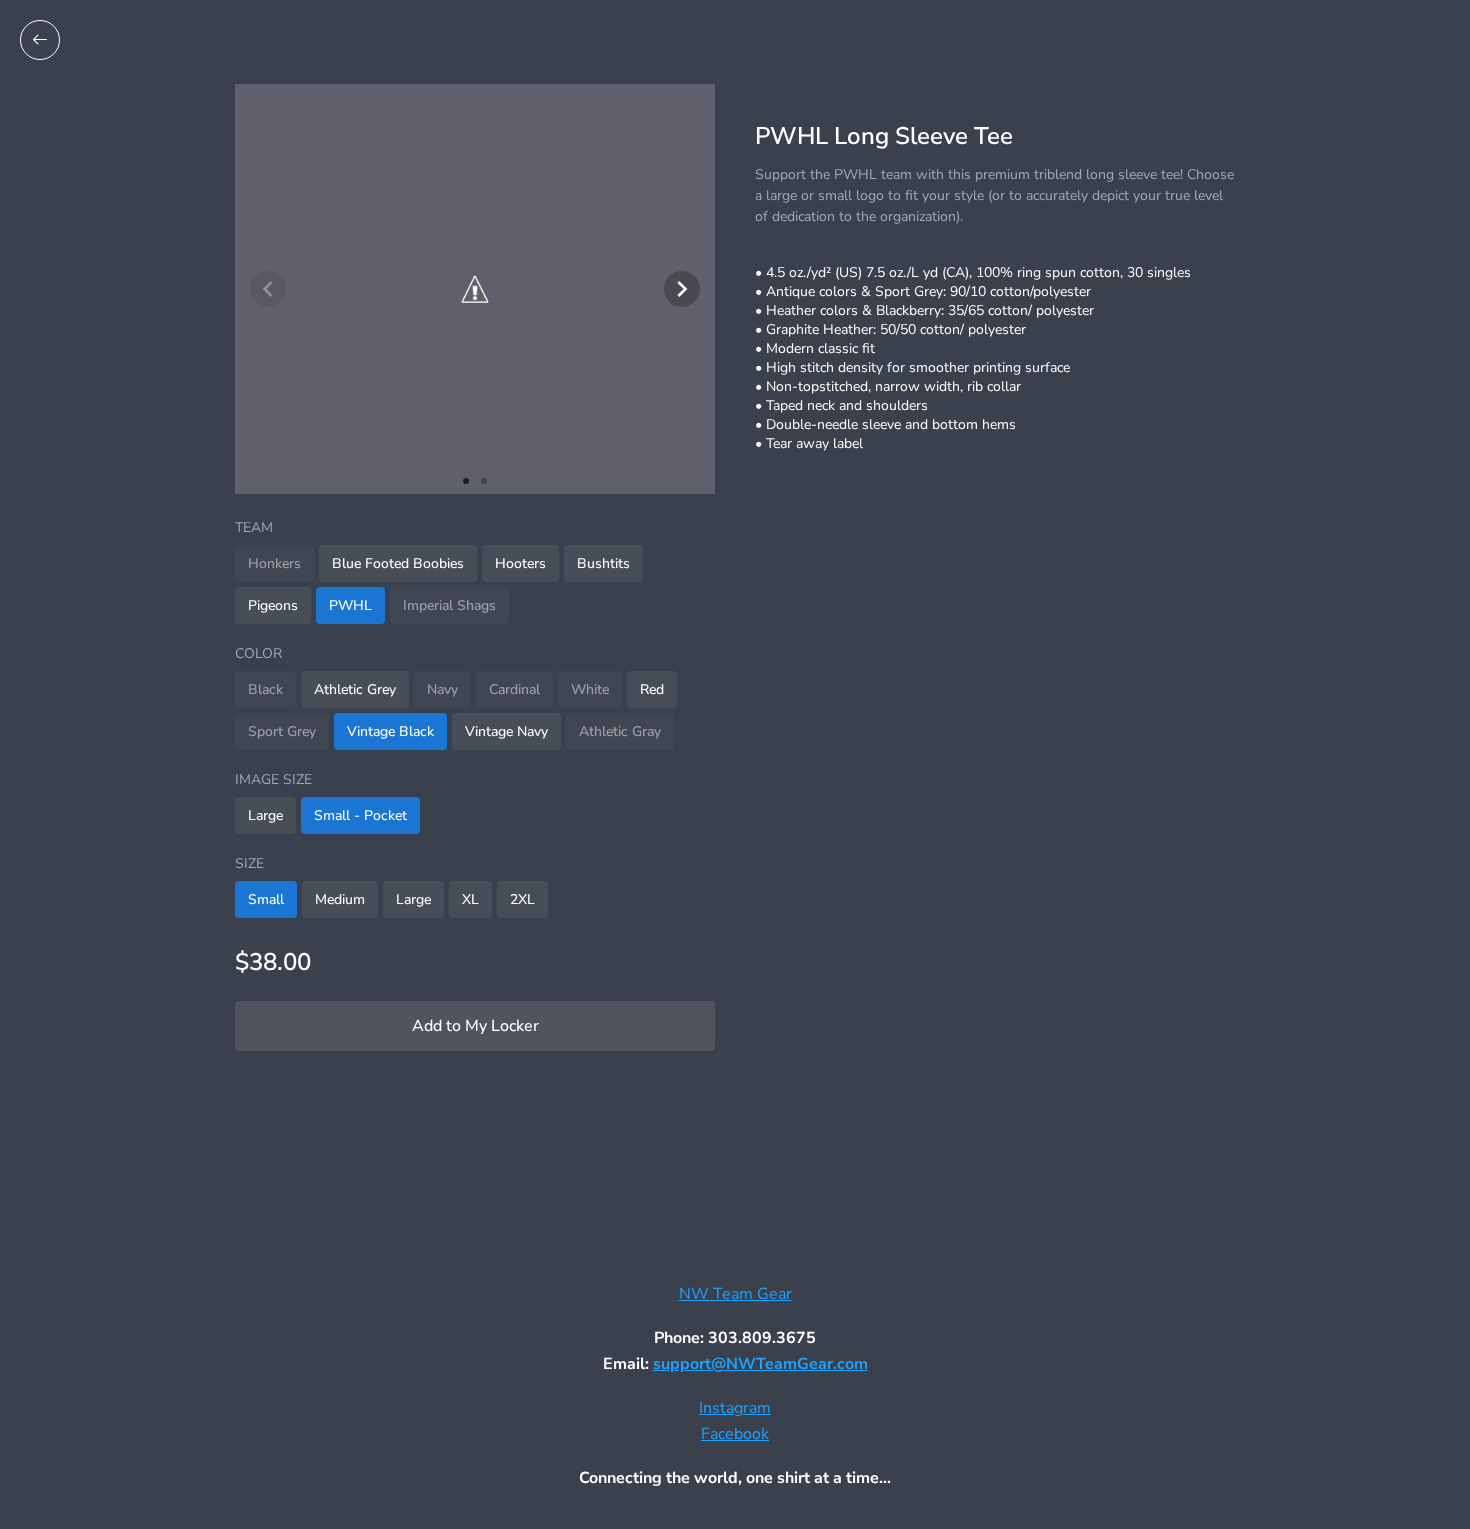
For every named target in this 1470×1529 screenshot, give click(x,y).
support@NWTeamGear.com (760, 1364)
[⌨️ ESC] (40, 40)
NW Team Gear (735, 1294)
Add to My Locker (475, 1026)
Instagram (735, 1408)
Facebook (735, 1434)
